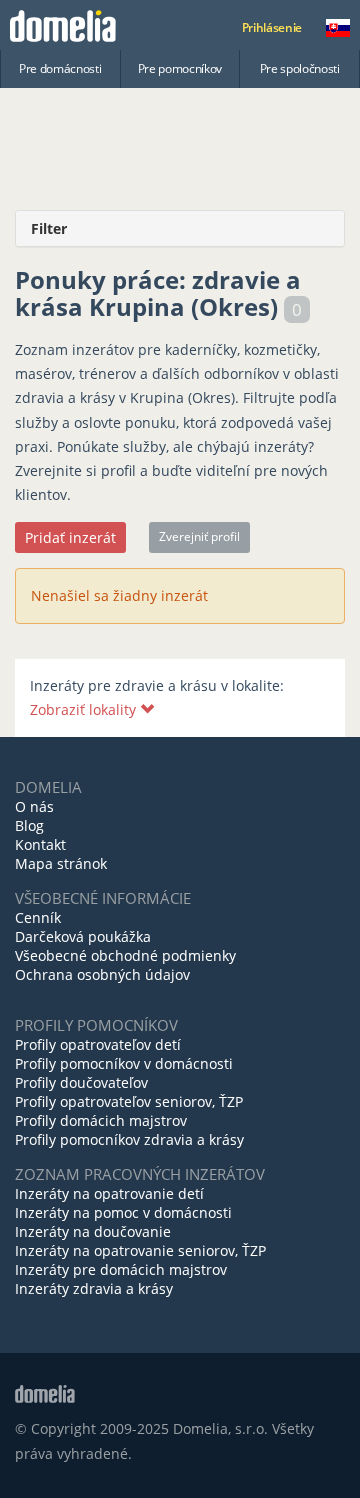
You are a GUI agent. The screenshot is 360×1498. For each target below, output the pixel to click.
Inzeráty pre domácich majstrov (121, 1269)
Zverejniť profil (199, 536)
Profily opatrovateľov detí (98, 1044)
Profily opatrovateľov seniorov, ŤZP (129, 1101)
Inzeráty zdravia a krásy (94, 1288)
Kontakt (40, 844)
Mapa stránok (61, 863)
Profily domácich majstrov (101, 1120)
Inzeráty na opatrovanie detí (109, 1193)
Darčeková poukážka (83, 936)
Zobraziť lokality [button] (85, 709)
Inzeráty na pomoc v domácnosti (123, 1212)
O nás (34, 806)
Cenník (38, 917)
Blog (29, 825)
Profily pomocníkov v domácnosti (124, 1063)
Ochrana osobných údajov (102, 974)
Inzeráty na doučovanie (93, 1231)
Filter (49, 228)
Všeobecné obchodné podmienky (125, 955)
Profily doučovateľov (81, 1082)
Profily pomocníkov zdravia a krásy (129, 1139)
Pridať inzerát (70, 537)
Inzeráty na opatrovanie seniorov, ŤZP (140, 1250)
